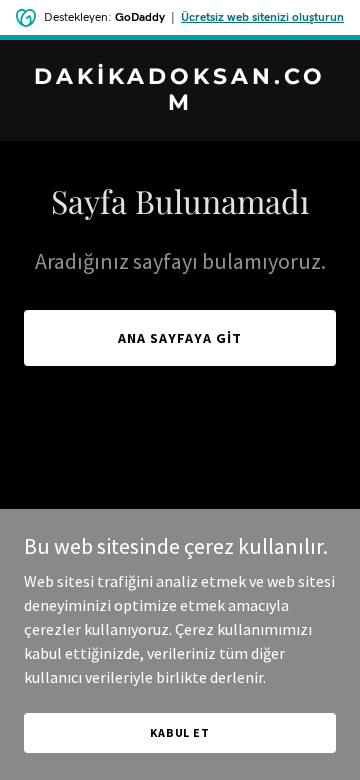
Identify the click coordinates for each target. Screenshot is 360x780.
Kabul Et (180, 732)
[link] (180, 104)
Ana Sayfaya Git (180, 338)
